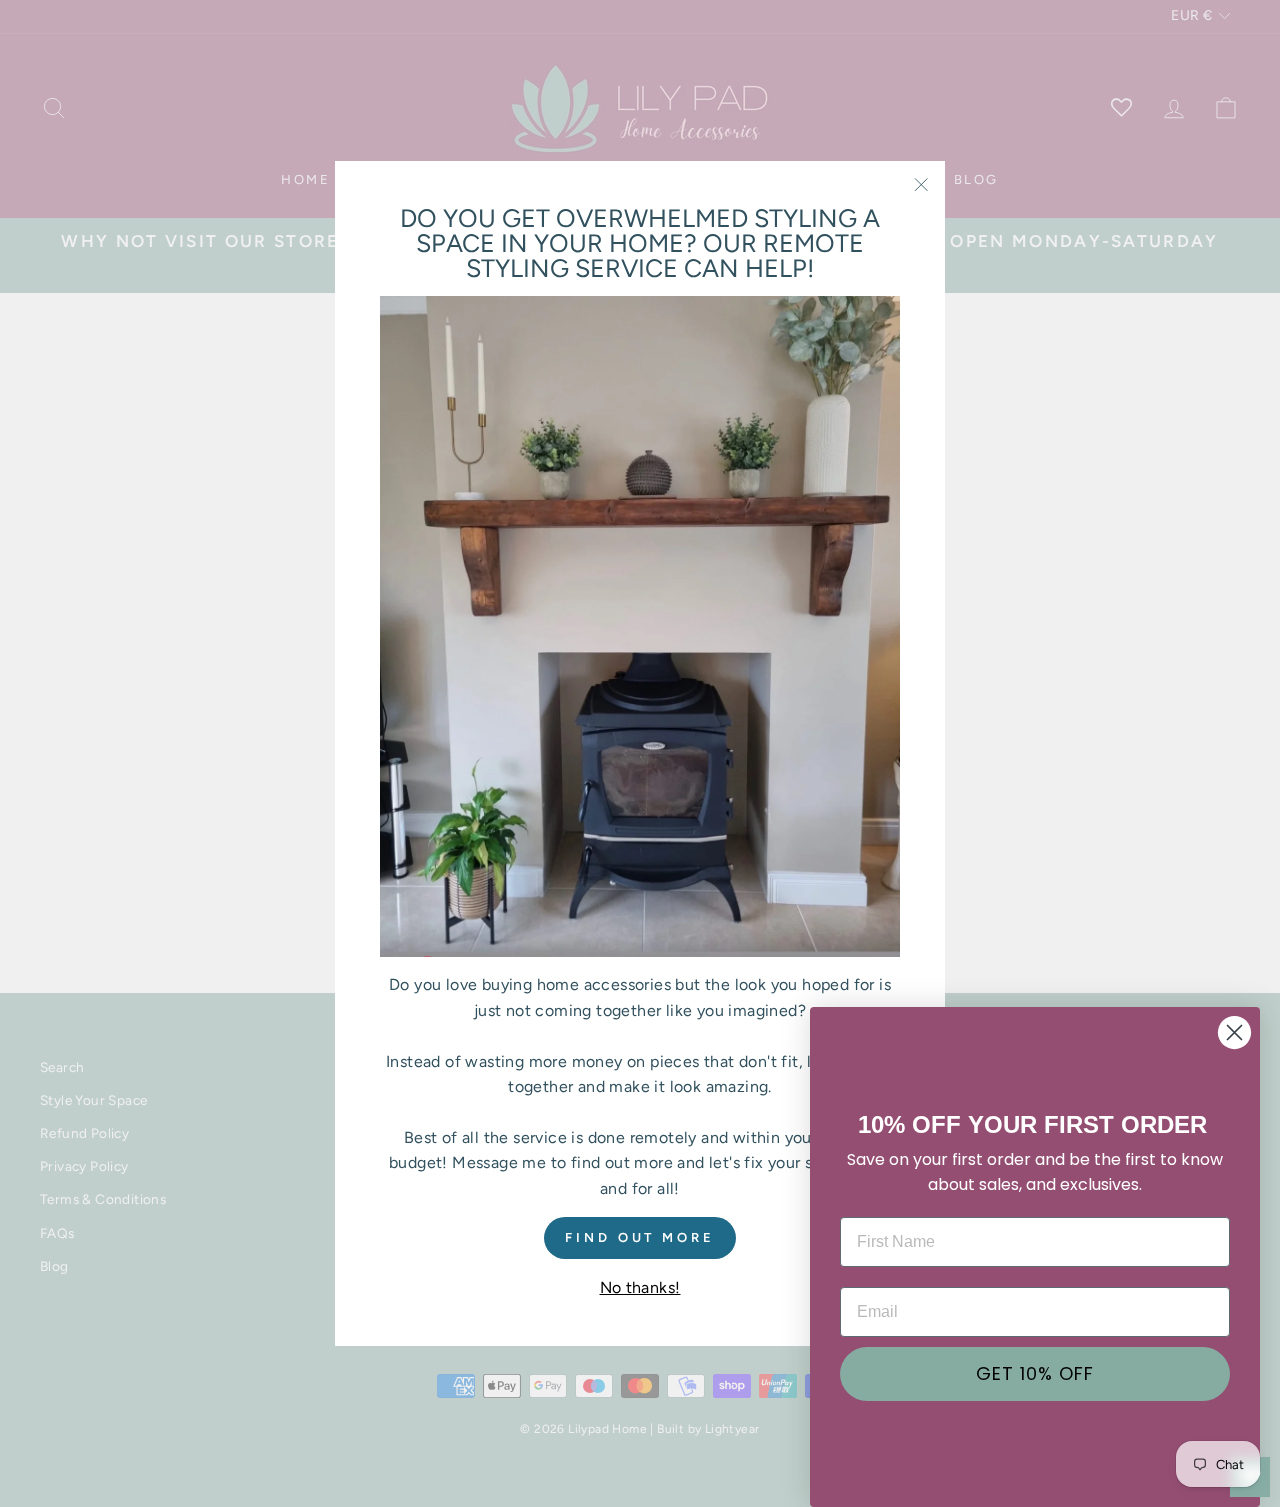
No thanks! (640, 1287)
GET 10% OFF (1035, 1373)
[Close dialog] (1234, 1032)
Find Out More (640, 1236)
